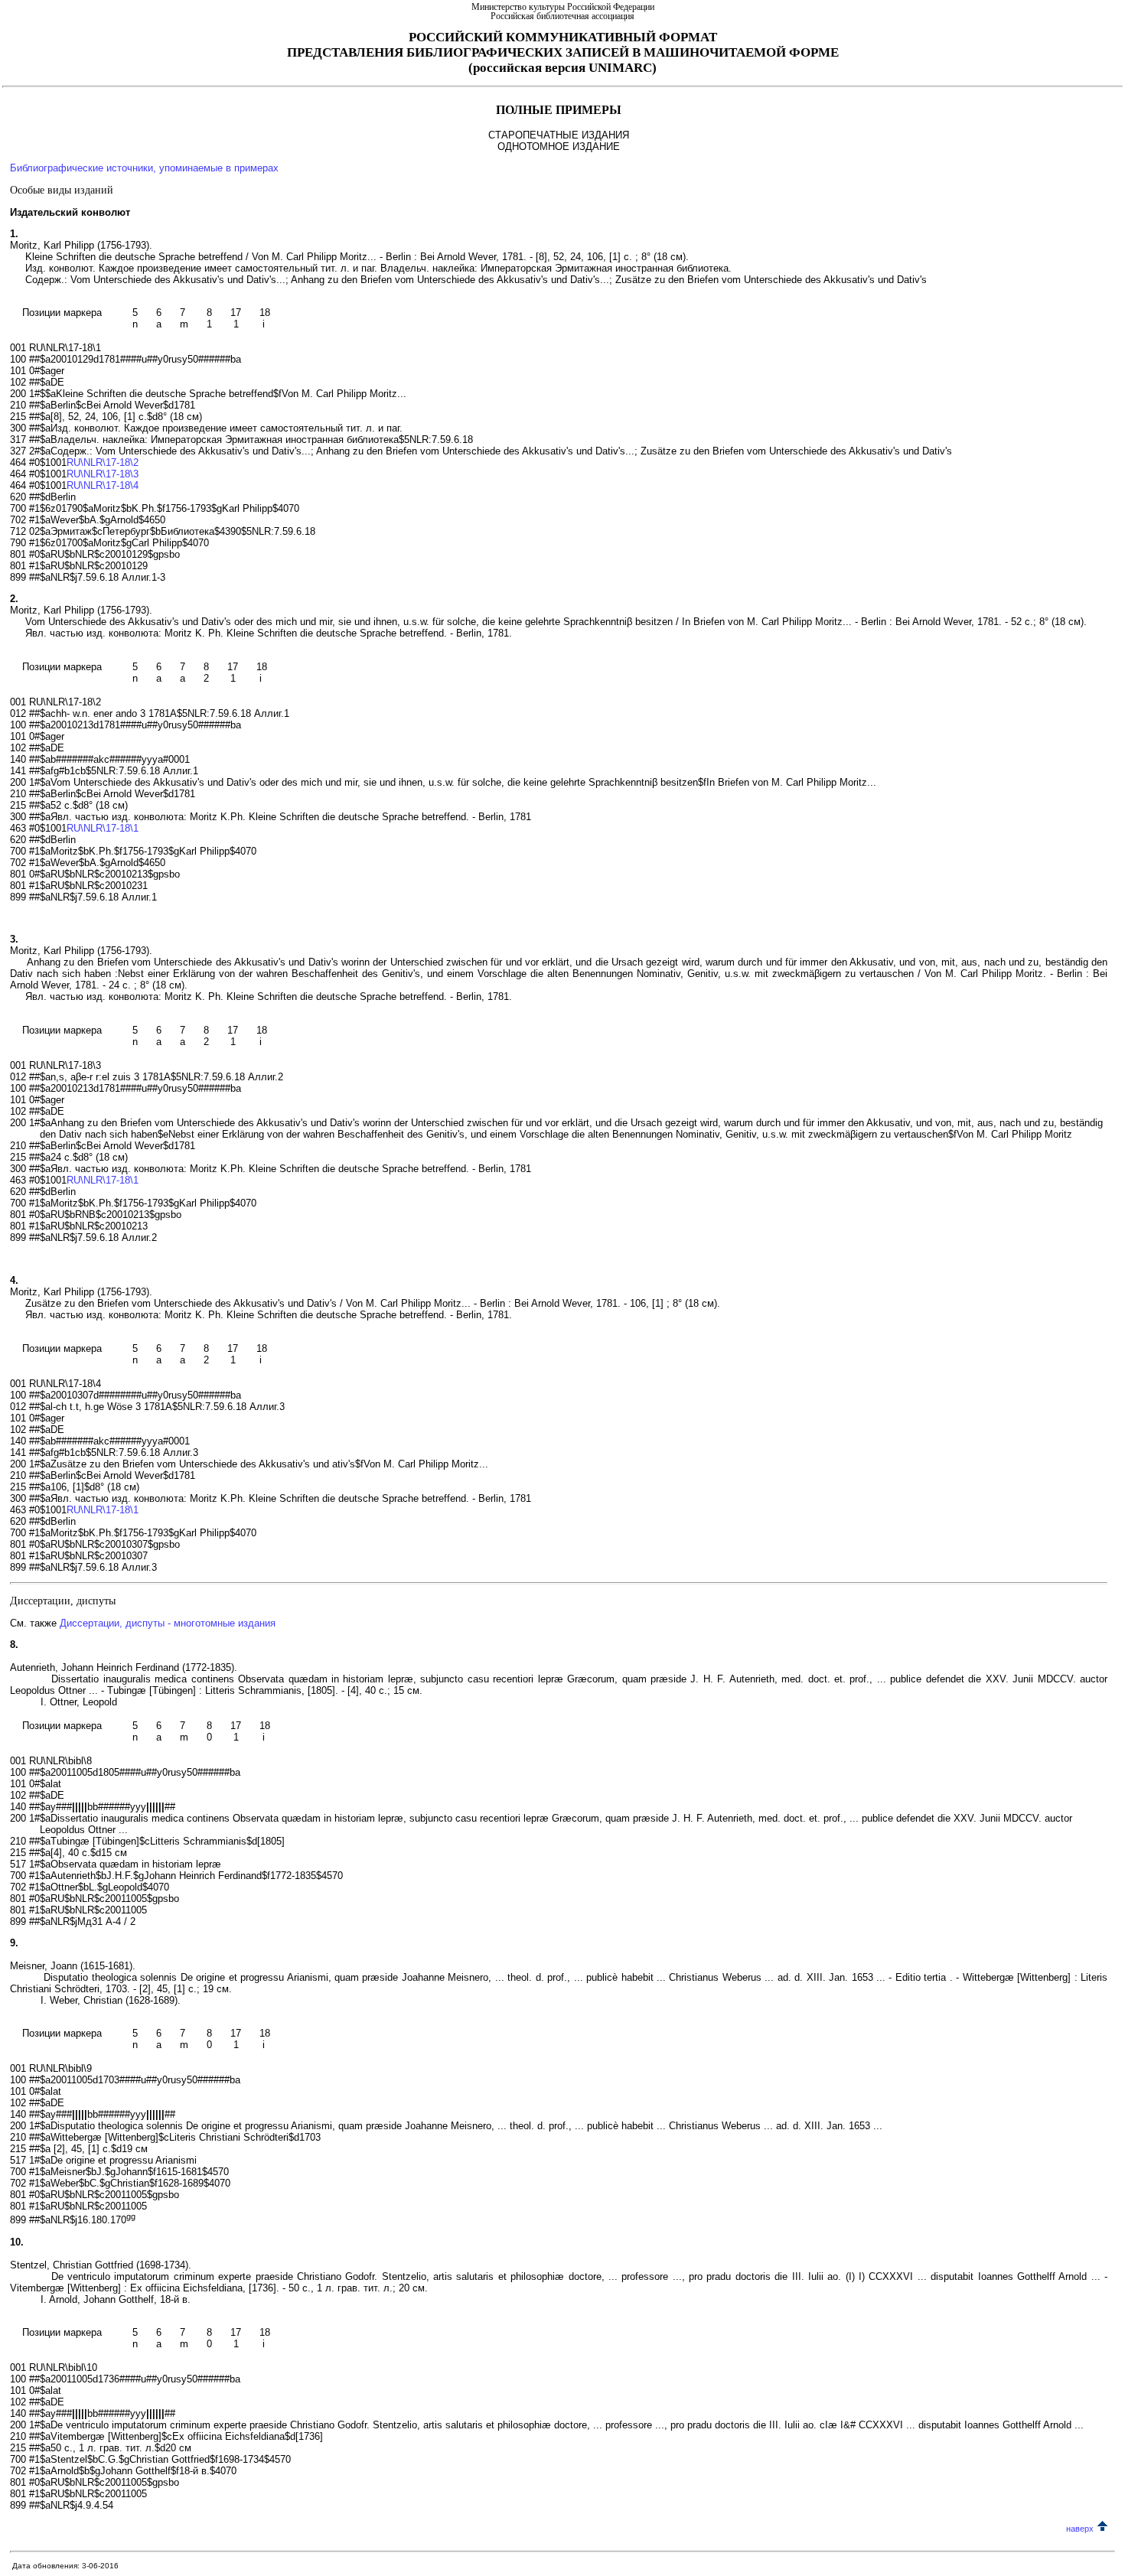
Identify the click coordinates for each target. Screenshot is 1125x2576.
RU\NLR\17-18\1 (103, 828)
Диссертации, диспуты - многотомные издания (168, 1623)
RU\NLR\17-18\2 (103, 462)
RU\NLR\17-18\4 (103, 485)
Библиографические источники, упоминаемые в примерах (144, 168)
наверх (1080, 2529)
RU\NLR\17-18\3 (103, 474)
